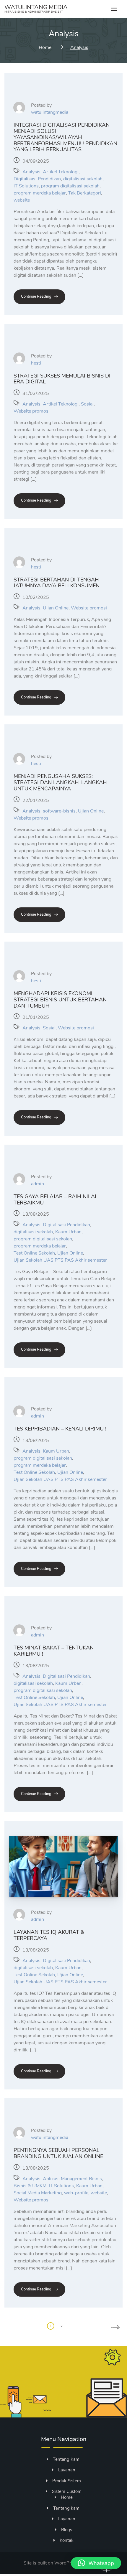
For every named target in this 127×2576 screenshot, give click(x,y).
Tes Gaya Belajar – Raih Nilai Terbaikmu (55, 1200)
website (22, 200)
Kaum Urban (68, 1232)
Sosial (87, 404)
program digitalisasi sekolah (70, 186)
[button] (96, 2563)
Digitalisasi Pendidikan (37, 179)
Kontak (67, 2540)
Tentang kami (67, 2508)
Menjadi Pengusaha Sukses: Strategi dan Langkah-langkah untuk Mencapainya (60, 782)
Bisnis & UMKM (30, 2186)
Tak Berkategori (85, 193)
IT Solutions (26, 186)
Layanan (67, 2470)
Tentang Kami (67, 2459)
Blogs (67, 2530)
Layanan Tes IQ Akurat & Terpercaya (49, 1935)
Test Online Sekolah (34, 1253)
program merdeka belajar (40, 193)
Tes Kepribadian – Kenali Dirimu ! (60, 1429)
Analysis (31, 172)
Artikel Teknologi (61, 172)
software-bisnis (59, 811)
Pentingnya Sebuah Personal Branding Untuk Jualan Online (58, 2153)
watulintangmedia (50, 112)
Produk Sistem (67, 2481)
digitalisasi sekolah (83, 179)
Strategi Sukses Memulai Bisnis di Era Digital (62, 379)
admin (38, 1184)
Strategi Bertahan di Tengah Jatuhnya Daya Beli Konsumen (57, 583)
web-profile (76, 2193)
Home (67, 2497)
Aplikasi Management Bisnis (72, 2179)
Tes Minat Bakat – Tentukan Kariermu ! (54, 1651)
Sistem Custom (67, 2491)
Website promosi (32, 411)
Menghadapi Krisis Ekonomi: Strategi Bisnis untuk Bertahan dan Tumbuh (60, 999)
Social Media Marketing (38, 2193)
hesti (36, 363)
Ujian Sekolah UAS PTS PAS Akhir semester (60, 1260)
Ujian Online (56, 608)
